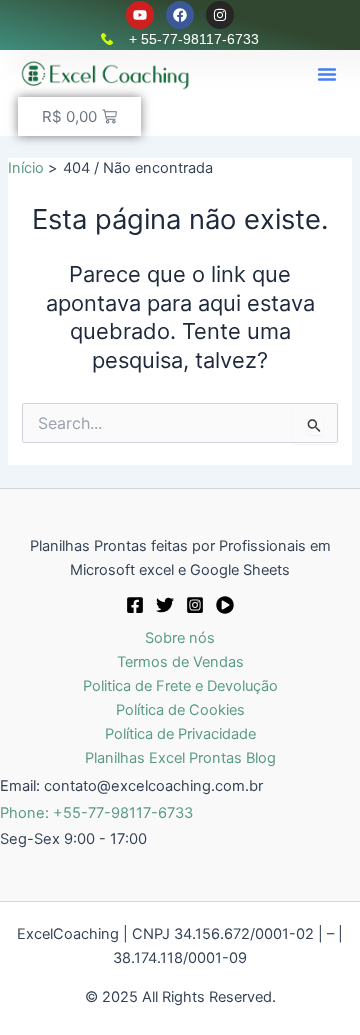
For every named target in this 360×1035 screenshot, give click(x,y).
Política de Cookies (180, 710)
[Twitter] (165, 605)
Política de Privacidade (180, 734)
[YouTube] (225, 605)
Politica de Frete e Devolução (180, 686)
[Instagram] (195, 605)
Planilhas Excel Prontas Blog (180, 758)
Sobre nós (180, 638)
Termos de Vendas (180, 662)
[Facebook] (135, 605)
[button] (327, 74)
